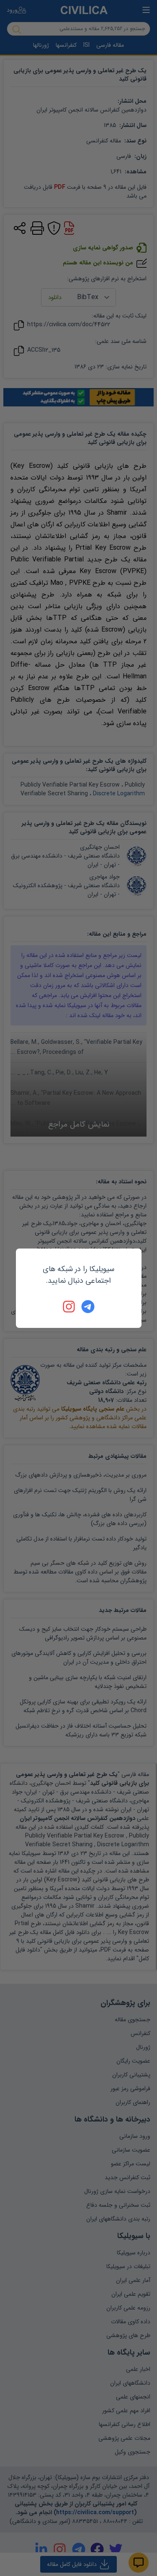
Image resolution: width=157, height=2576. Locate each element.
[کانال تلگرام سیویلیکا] (88, 1307)
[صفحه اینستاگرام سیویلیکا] (69, 1307)
